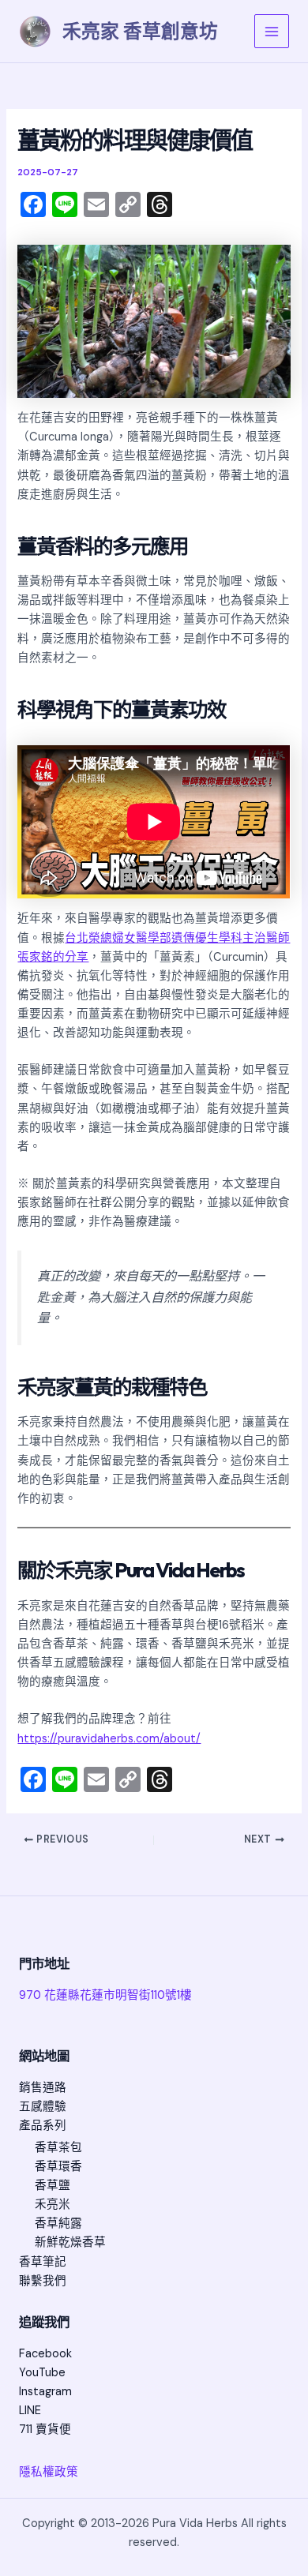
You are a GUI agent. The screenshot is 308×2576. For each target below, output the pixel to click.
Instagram (45, 2392)
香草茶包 (58, 2148)
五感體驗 (43, 2107)
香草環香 (58, 2167)
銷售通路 (43, 2088)
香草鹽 (53, 2186)
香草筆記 (43, 2262)
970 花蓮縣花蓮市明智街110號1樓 (105, 1995)
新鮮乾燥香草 (70, 2242)
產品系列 (43, 2126)
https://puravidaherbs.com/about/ (109, 1739)
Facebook (45, 2354)
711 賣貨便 (45, 2430)
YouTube (42, 2373)
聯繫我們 (43, 2281)
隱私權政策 (49, 2472)
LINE (30, 2411)
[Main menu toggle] (272, 32)
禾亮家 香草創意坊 (140, 31)
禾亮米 (53, 2205)
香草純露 (58, 2224)
